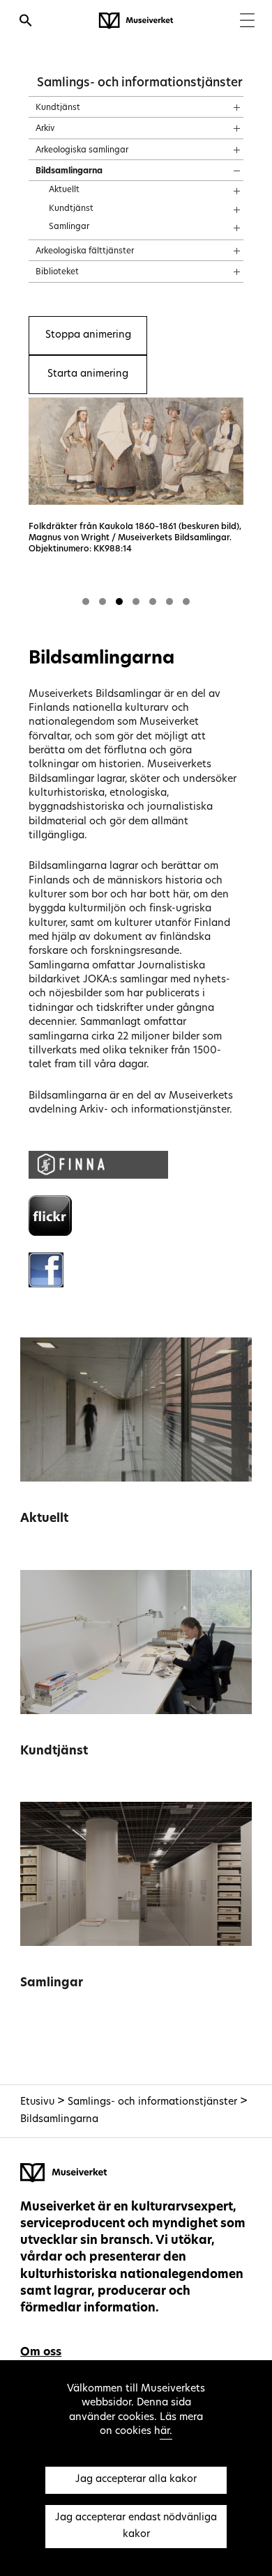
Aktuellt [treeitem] (64, 190)
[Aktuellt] (136, 1409)
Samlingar (52, 1983)
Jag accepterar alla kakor (136, 2480)
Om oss (41, 2353)
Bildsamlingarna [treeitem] (69, 171)
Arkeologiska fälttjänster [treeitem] (85, 251)
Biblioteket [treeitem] (57, 272)
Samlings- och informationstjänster (140, 83)
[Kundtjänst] (136, 1642)
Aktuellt (44, 1519)
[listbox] (136, 506)
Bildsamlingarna (59, 2120)
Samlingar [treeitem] (69, 227)
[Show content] (224, 103)
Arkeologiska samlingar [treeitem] (82, 150)
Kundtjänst (54, 1751)
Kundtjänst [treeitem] (58, 108)
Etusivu (37, 2102)
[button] (86, 602)
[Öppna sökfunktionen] (26, 22)
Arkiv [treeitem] (45, 129)
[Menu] (247, 22)
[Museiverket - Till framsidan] (136, 21)
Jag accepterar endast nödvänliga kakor (136, 2526)
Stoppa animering (88, 335)
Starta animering (88, 374)
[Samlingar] (136, 1874)
